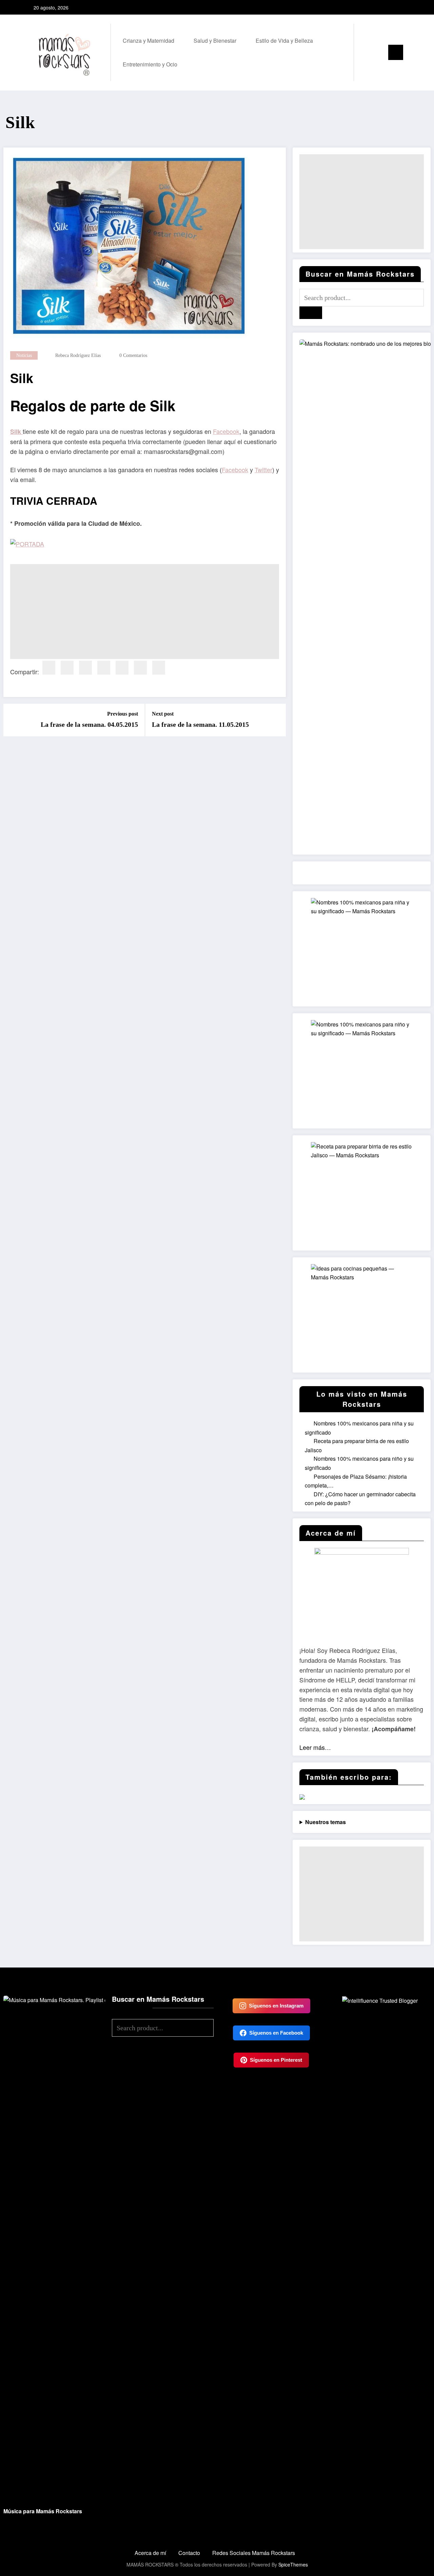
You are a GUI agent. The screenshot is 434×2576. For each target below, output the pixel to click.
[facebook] (49, 668)
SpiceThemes (293, 2564)
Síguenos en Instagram (276, 2006)
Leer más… (315, 1747)
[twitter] (67, 668)
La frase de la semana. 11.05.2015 (200, 724)
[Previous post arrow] (13, 720)
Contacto (189, 2553)
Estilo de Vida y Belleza (284, 41)
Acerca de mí (150, 2553)
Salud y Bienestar (215, 41)
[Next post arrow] (276, 720)
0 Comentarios (133, 355)
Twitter (263, 470)
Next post (163, 714)
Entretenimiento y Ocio (150, 64)
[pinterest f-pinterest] (402, 7)
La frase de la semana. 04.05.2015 (89, 724)
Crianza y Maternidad (149, 41)
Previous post (123, 714)
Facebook (226, 431)
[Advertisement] (145, 612)
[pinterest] (104, 668)
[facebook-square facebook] (381, 7)
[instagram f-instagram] (392, 7)
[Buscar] (366, 53)
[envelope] (122, 668)
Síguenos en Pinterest (276, 2060)
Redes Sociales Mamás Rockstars (254, 2553)
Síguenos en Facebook (276, 2033)
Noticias (24, 355)
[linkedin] (85, 668)
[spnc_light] (378, 53)
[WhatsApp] (159, 668)
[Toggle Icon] (396, 52)
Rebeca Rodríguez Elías (78, 355)
